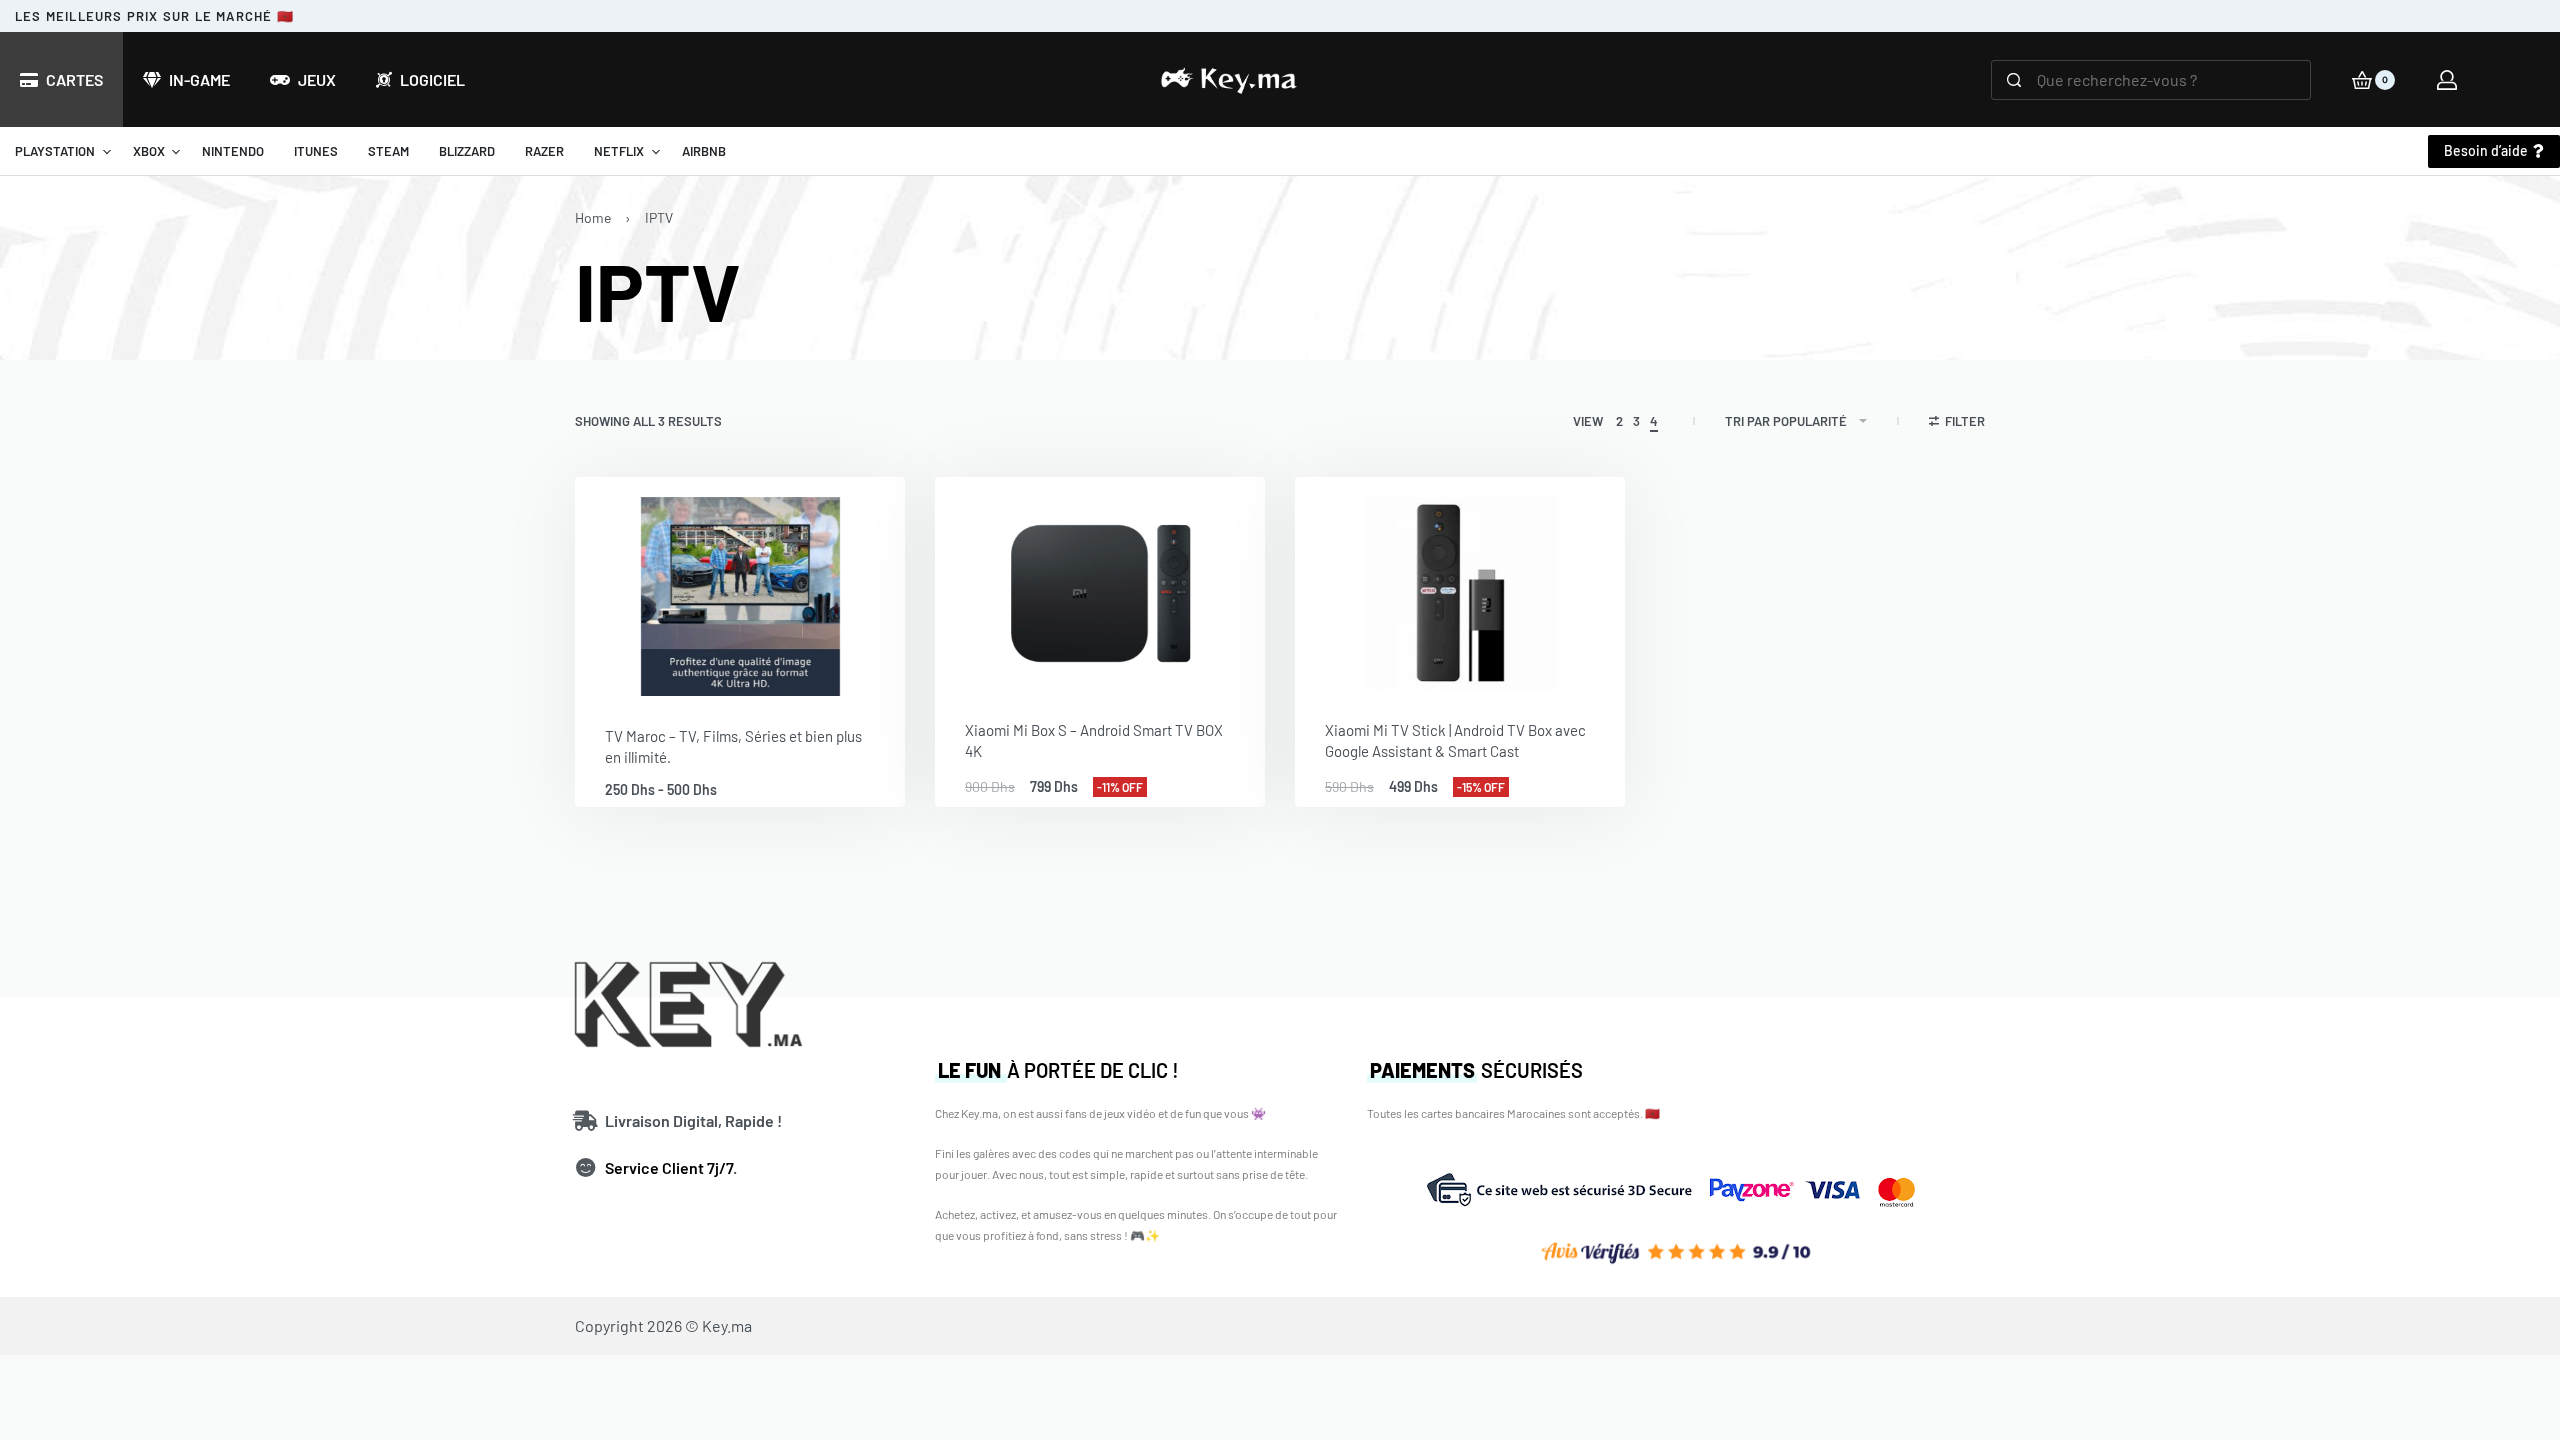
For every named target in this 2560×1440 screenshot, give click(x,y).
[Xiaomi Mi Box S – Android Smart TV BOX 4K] (1100, 583)
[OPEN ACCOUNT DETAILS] (2447, 80)
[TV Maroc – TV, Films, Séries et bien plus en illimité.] (740, 586)
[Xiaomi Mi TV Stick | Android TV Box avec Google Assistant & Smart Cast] (1460, 583)
